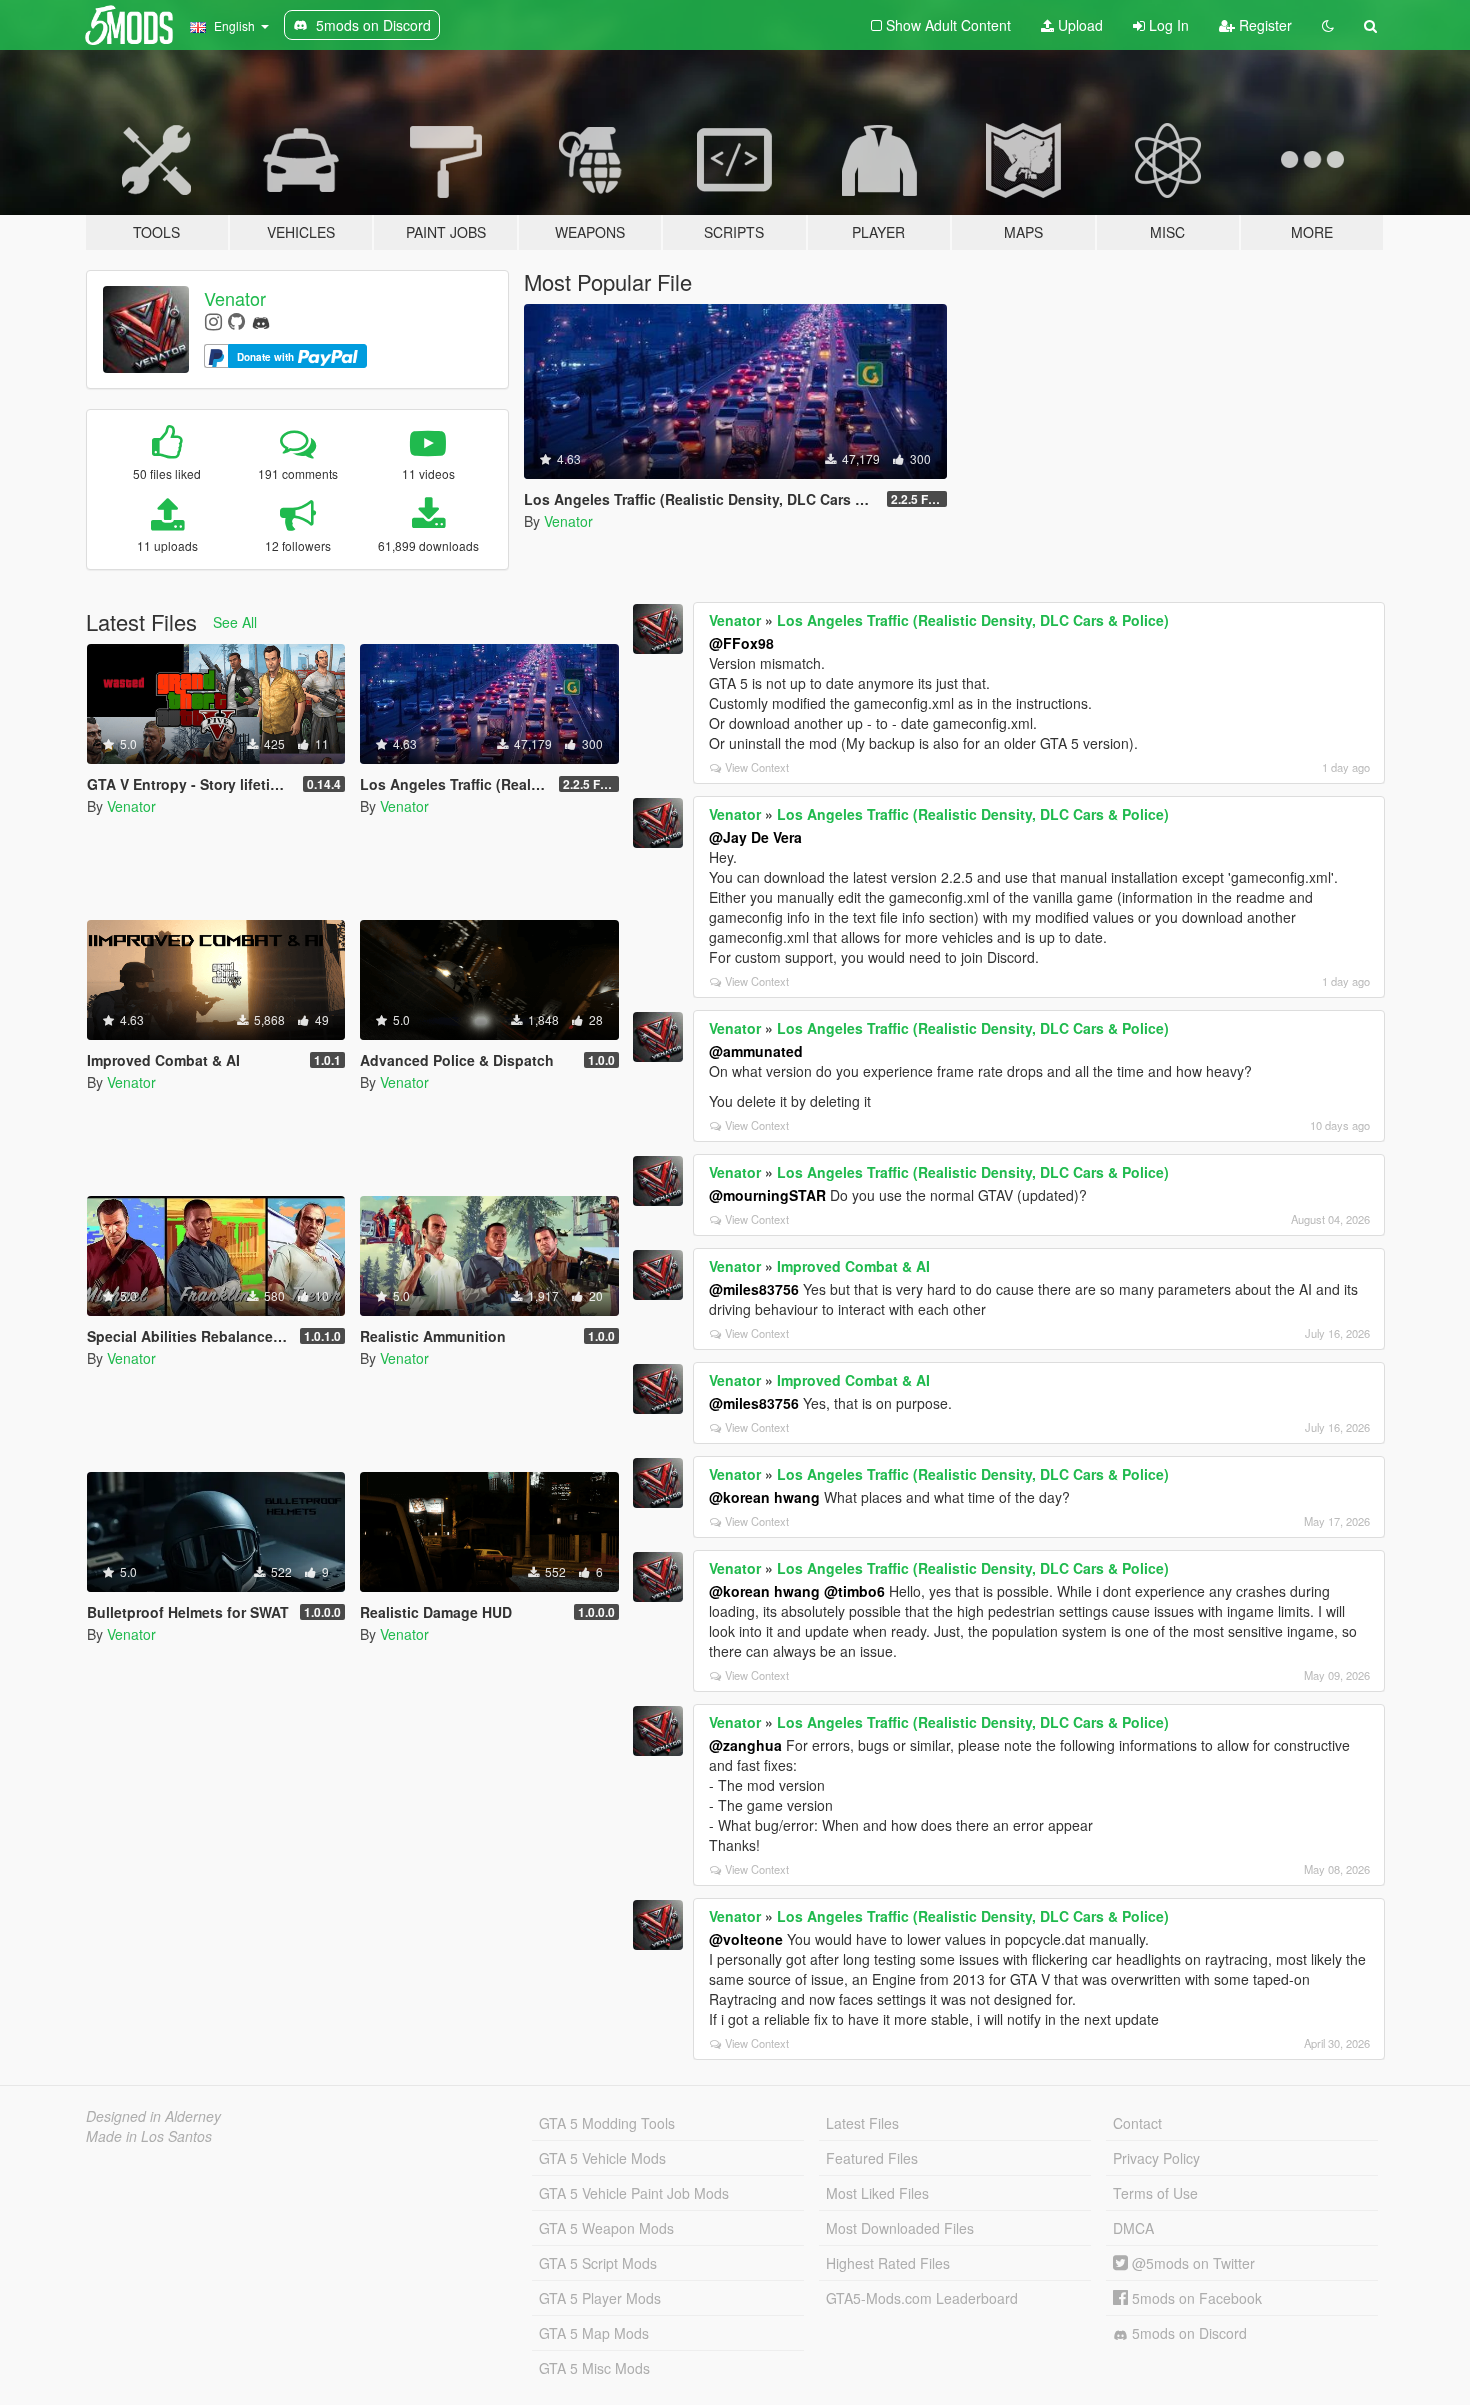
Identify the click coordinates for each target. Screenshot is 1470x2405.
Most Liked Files (877, 2193)
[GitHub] (236, 320)
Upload (1078, 25)
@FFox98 (741, 643)
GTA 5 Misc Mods (594, 2368)
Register (1263, 25)
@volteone (746, 1939)
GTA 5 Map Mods (594, 2333)
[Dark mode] (1328, 25)
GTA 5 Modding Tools (607, 2123)
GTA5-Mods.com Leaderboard (922, 2298)
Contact (1137, 2123)
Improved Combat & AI (853, 1266)
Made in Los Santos (149, 2136)
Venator (235, 298)
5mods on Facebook (1195, 2298)
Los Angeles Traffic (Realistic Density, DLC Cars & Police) (973, 620)
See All (235, 622)
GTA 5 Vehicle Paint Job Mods (634, 2193)
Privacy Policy (1156, 2158)
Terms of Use (1155, 2193)
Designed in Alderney (153, 2116)
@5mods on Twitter (1191, 2263)
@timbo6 (854, 1591)
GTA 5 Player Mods (600, 2298)
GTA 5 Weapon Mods (606, 2228)
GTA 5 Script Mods (598, 2263)
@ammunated (756, 1051)
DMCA (1133, 2228)
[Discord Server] (261, 320)
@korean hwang (764, 1497)
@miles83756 (754, 1289)
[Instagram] (213, 320)
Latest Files (862, 2123)
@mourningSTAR (767, 1195)
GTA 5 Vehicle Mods (602, 2158)
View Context (757, 767)
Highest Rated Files (888, 2263)
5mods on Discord (1187, 2333)
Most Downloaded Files (900, 2228)
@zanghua (745, 1745)
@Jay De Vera (755, 837)
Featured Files (872, 2158)
